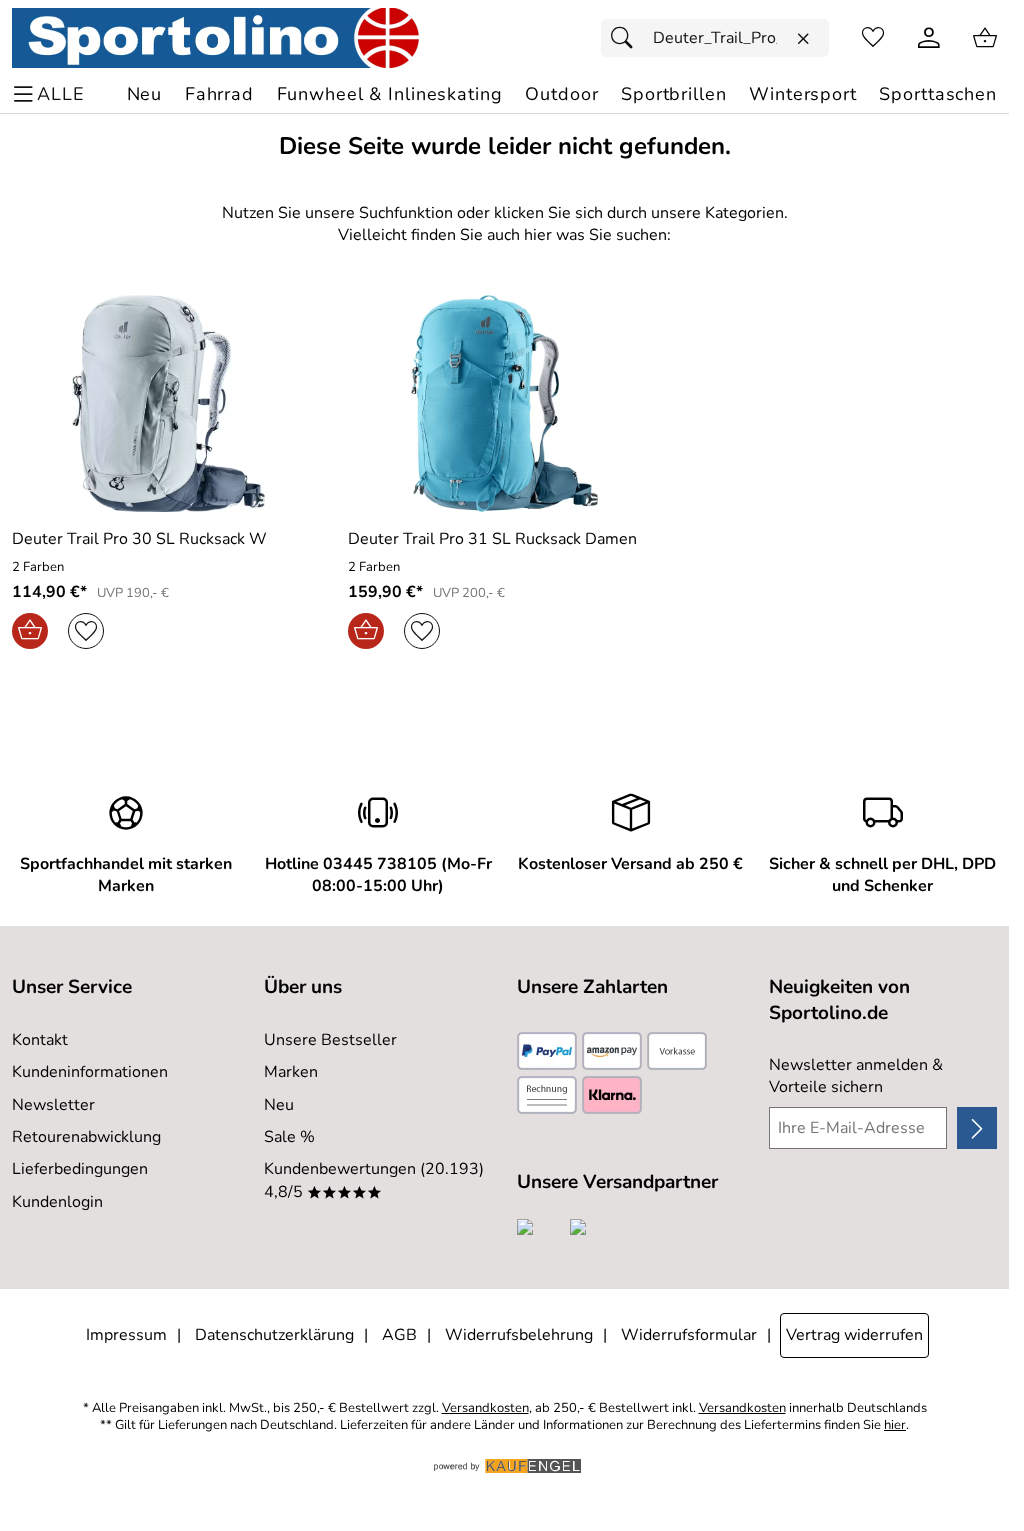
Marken (291, 1072)
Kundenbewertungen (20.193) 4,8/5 (374, 1180)
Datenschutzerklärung (274, 1335)
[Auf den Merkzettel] (86, 631)
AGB (399, 1335)
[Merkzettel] (873, 38)
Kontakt (40, 1040)
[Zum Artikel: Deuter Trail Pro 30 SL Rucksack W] (168, 403)
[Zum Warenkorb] (985, 38)
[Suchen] (627, 38)
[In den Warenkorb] (30, 631)
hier (895, 1425)
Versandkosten (485, 1408)
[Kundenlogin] (929, 38)
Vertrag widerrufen (854, 1335)
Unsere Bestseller (330, 1040)
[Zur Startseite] (215, 38)
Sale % (289, 1137)
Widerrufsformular (689, 1335)
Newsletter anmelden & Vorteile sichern (856, 1076)
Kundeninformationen (90, 1072)
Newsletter (53, 1105)
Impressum (126, 1335)
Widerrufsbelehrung (519, 1335)
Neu (279, 1105)
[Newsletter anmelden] (977, 1128)
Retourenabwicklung (86, 1137)
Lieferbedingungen (80, 1169)
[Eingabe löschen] (803, 39)
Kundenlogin (57, 1202)
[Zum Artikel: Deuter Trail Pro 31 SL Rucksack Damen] (504, 403)
